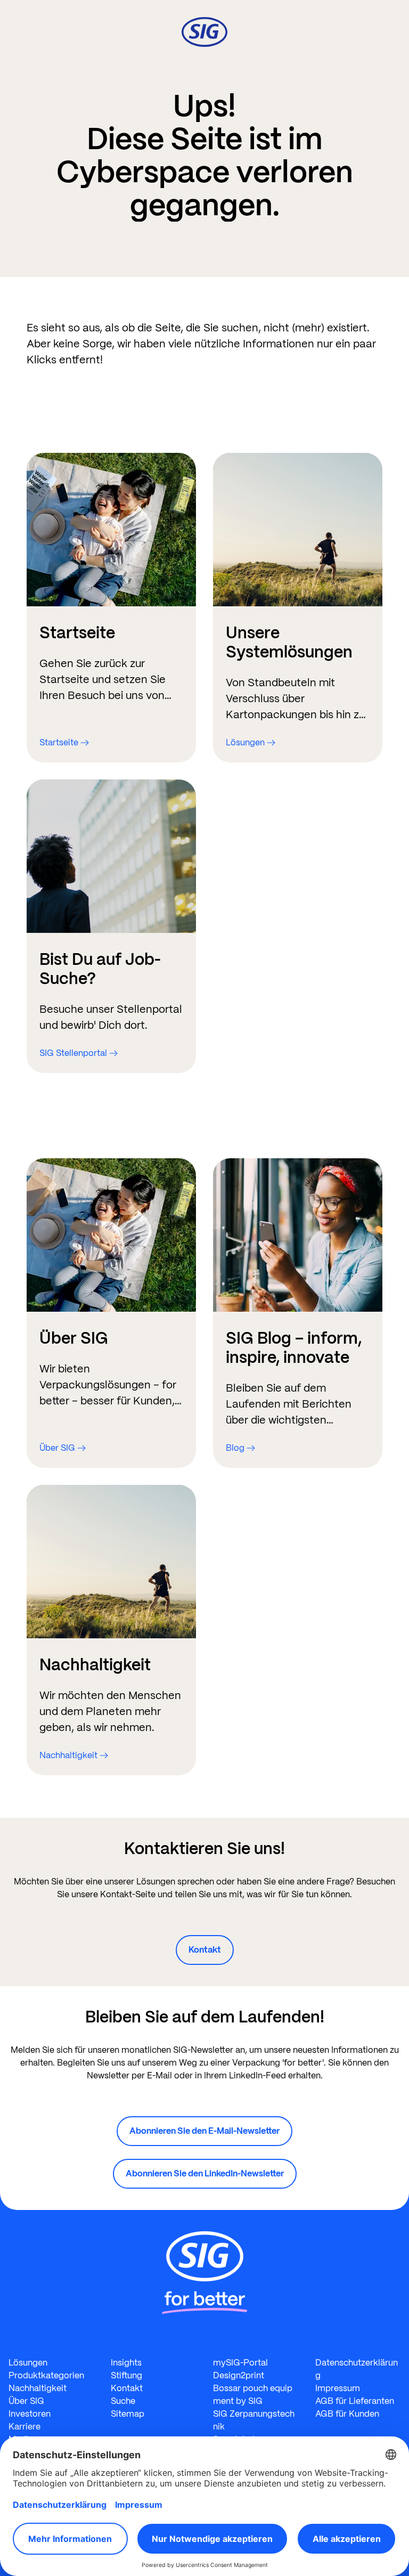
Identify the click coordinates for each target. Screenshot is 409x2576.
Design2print (239, 2375)
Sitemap (128, 2414)
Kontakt (205, 1950)
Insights (126, 2363)
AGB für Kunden (347, 2414)
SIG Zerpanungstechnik (254, 2420)
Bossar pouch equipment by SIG (253, 2395)
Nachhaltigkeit (38, 2388)
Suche (123, 2401)
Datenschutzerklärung (357, 2369)
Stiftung (126, 2375)
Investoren (30, 2414)
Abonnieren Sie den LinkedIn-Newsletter (205, 2173)
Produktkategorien (46, 2375)
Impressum (338, 2388)
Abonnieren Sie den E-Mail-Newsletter (204, 2131)
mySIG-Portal (240, 2363)
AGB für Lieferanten (355, 2401)
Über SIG (26, 2401)
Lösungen (28, 2363)
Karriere (24, 2427)
